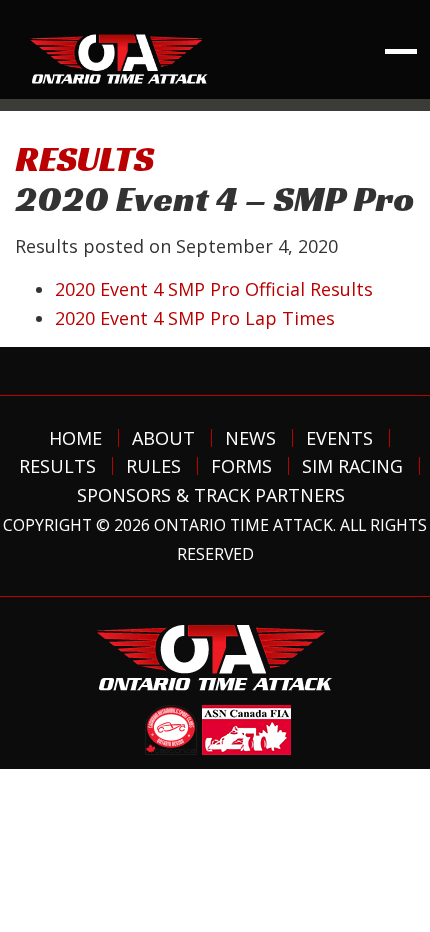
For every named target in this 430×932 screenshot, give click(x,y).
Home (75, 438)
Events (339, 438)
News (250, 438)
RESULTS (84, 158)
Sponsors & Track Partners (211, 495)
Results (57, 466)
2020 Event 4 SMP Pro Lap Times (195, 318)
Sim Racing (352, 466)
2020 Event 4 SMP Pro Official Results (214, 289)
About (163, 438)
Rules (153, 466)
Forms (241, 466)
